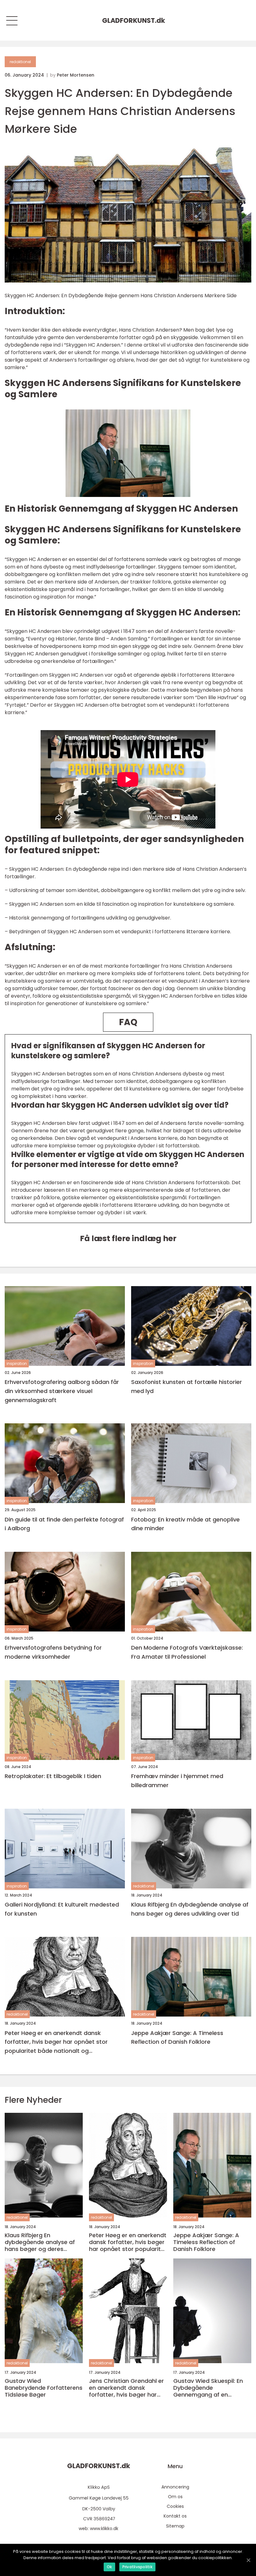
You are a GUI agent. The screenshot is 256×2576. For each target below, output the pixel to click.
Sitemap (175, 2526)
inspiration (17, 1363)
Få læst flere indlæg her (128, 1238)
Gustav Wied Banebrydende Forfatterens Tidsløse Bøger (44, 2388)
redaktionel (20, 62)
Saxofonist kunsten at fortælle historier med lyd (187, 1386)
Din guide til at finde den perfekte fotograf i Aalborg (64, 1524)
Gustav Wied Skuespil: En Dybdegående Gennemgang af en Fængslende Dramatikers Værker (209, 2388)
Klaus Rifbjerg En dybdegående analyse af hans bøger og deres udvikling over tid (190, 1909)
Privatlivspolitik (137, 2567)
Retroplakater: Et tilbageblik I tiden (53, 1776)
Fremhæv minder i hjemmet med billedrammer (177, 1781)
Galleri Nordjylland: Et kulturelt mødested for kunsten (62, 1909)
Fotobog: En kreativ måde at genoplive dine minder (185, 1524)
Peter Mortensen (76, 75)
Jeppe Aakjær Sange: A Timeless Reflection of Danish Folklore (177, 2037)
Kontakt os (175, 2516)
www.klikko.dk (104, 2528)
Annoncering (175, 2487)
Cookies (175, 2506)
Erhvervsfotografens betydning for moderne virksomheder (53, 1652)
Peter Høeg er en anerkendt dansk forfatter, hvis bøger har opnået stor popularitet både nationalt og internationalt (56, 2042)
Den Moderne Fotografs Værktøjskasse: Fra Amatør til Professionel (187, 1652)
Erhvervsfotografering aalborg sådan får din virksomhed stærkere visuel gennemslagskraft (62, 1391)
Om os (175, 2497)
